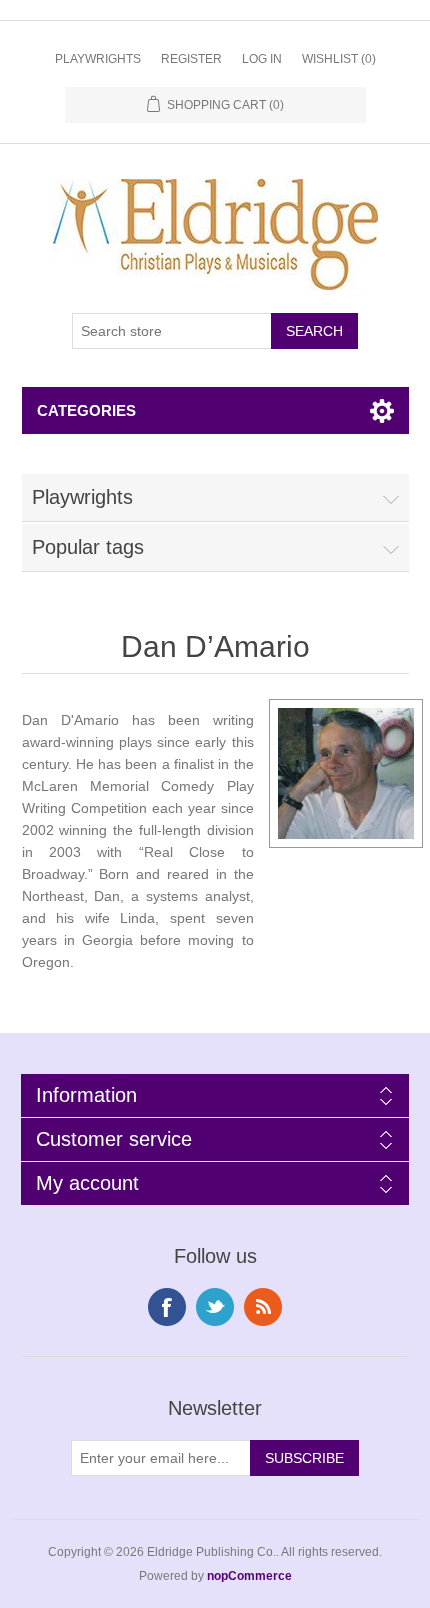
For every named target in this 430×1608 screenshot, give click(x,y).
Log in (262, 59)
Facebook (167, 1307)
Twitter (215, 1307)
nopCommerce (249, 1576)
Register (191, 59)
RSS (263, 1307)
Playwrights (98, 59)
